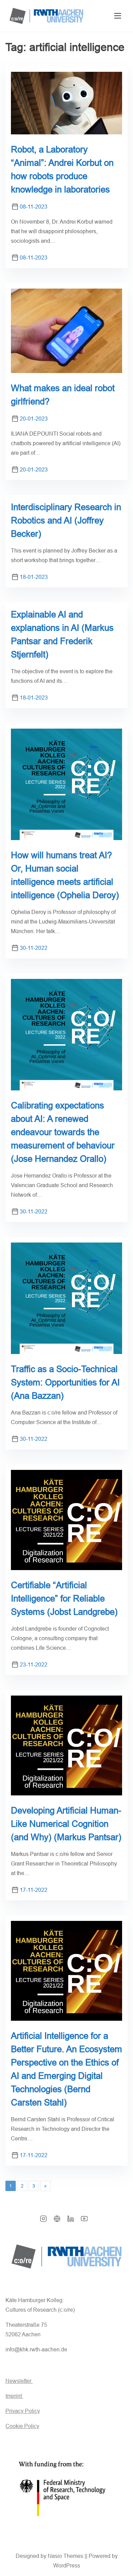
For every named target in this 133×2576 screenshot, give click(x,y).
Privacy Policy (23, 2411)
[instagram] (43, 2221)
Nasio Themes (66, 2556)
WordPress (67, 2566)
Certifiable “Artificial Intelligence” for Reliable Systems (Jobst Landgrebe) (64, 1598)
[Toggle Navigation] (118, 16)
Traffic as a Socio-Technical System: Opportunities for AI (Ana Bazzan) (65, 1382)
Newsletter (19, 2381)
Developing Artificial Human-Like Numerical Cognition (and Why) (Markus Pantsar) (66, 1824)
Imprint (14, 2396)
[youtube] (84, 2221)
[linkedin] (71, 2221)
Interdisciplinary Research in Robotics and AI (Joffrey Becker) (66, 520)
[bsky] (57, 2221)
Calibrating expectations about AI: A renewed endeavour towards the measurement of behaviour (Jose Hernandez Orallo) (63, 1132)
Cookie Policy (22, 2426)
